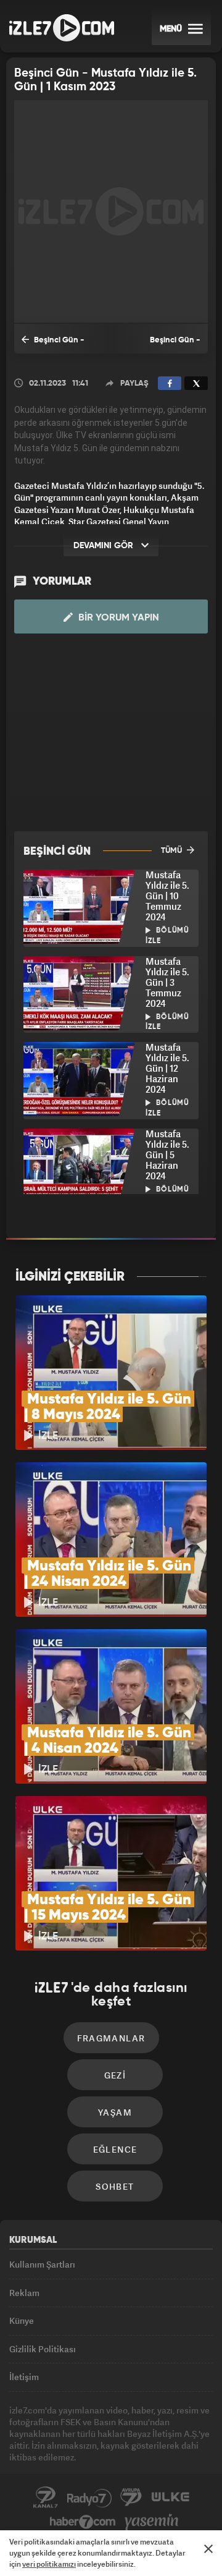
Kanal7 (46, 2498)
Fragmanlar (111, 2038)
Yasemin (152, 2522)
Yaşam (115, 2112)
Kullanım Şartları (42, 2264)
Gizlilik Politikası (43, 2349)
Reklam (24, 2293)
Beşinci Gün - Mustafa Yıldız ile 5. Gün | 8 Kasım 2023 (160, 345)
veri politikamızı (49, 2564)
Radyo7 (89, 2498)
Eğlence (115, 2149)
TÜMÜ (172, 851)
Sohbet (115, 2186)
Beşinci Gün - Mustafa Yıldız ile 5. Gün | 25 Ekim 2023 (57, 345)
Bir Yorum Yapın (117, 618)
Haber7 (83, 2522)
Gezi (115, 2075)
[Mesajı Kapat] (208, 2549)
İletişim (24, 2377)
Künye (22, 2320)
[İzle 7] (62, 28)
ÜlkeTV (170, 2498)
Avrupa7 (131, 2498)
